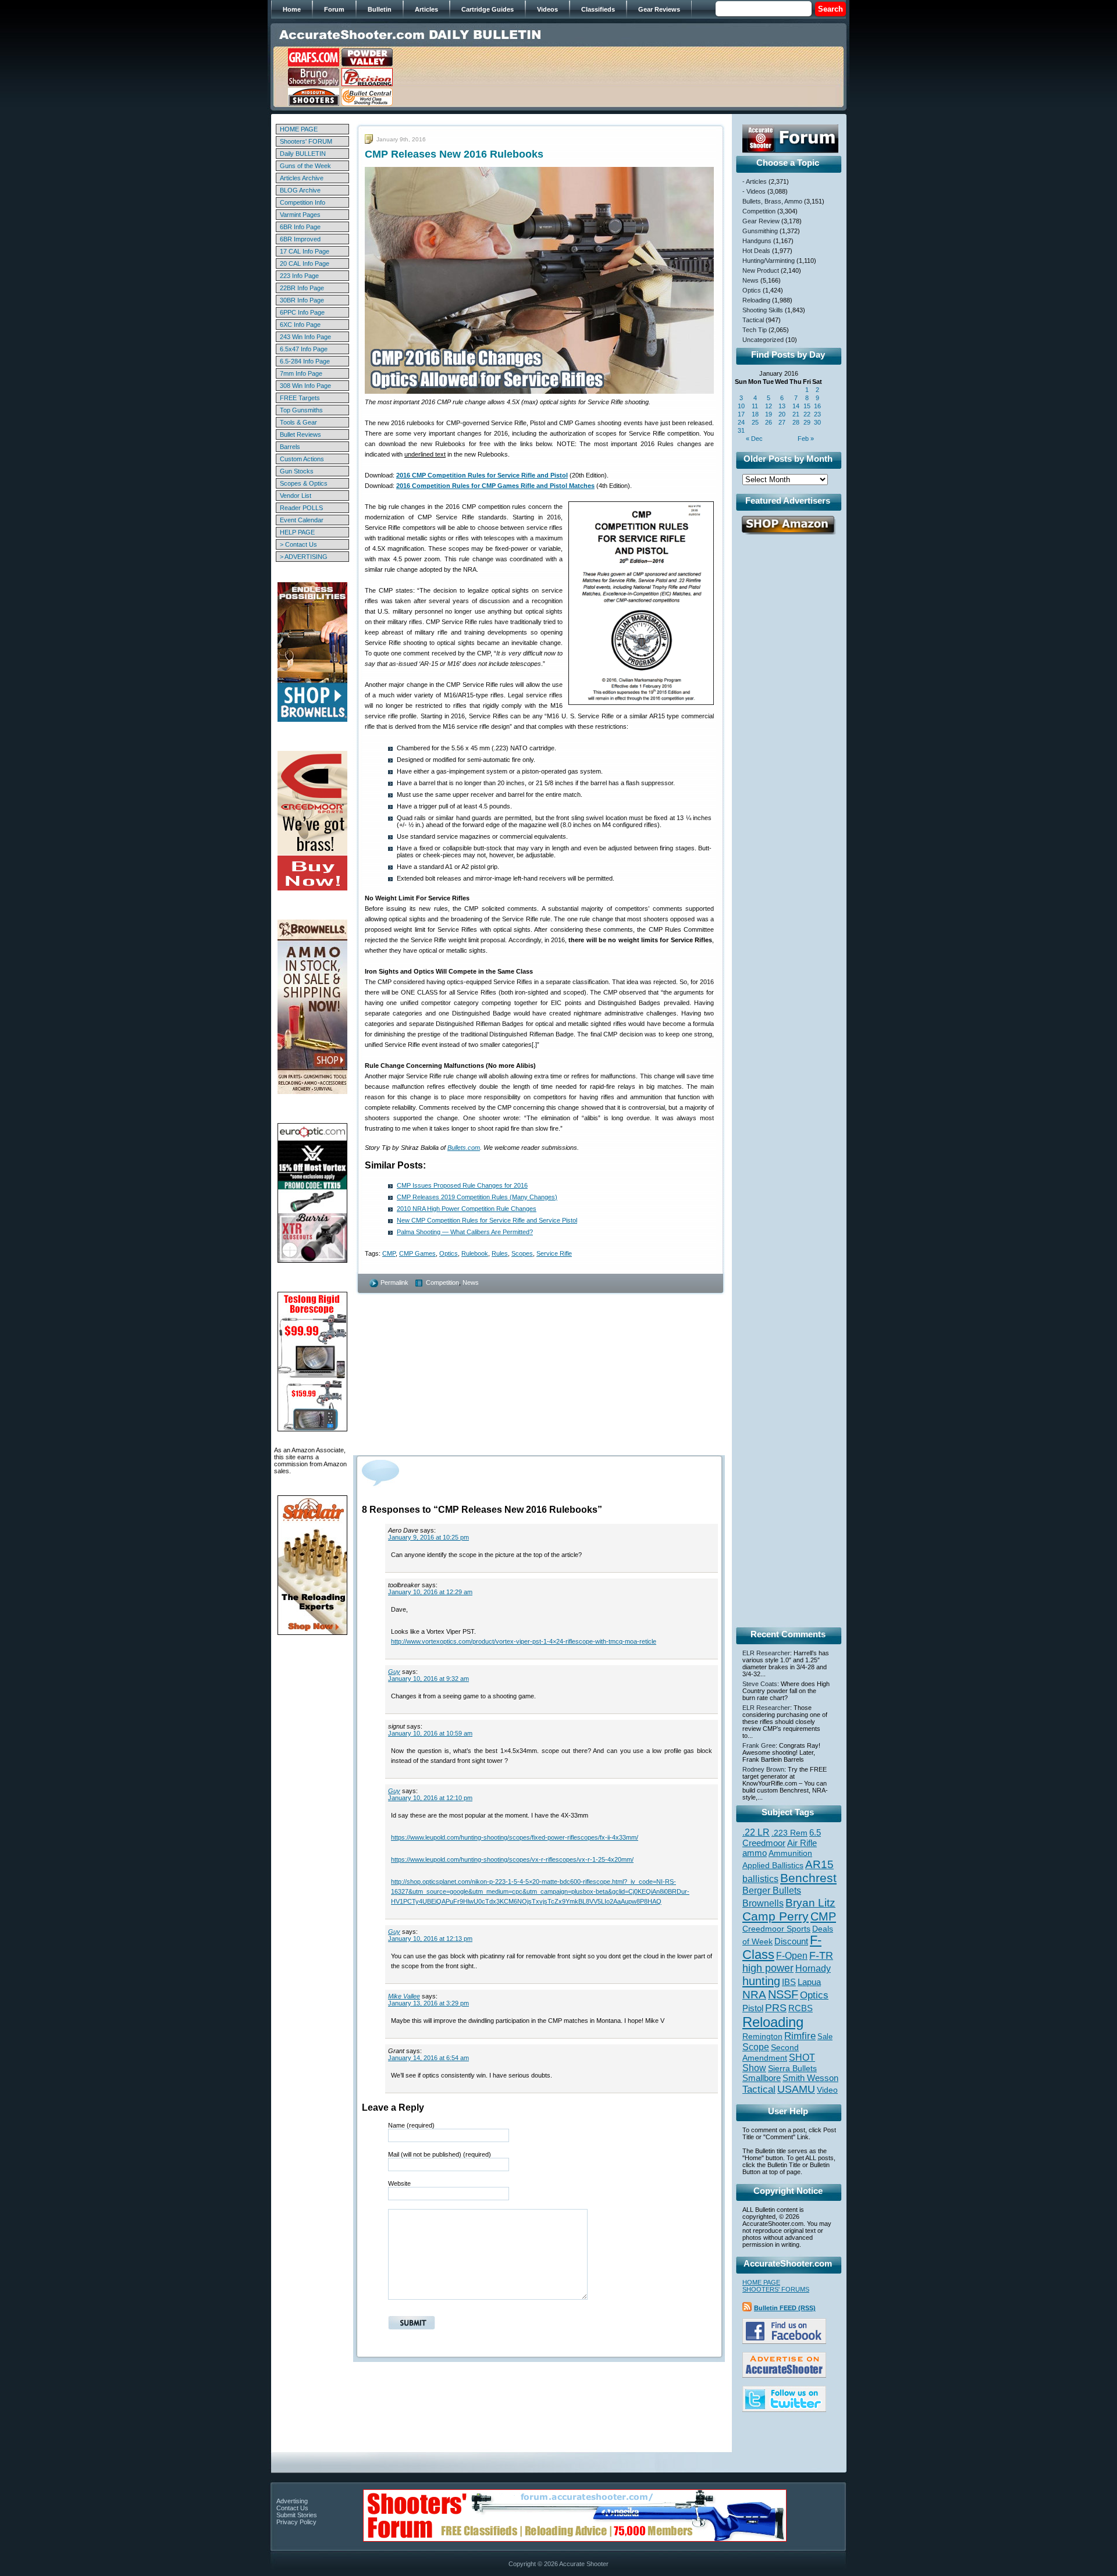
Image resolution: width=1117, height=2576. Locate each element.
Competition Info (303, 202)
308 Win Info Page (305, 386)
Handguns (757, 241)
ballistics (760, 1879)
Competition (442, 1282)
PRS (776, 2007)
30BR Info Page (302, 300)
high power (768, 1968)
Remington (762, 2036)
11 (755, 406)
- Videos (754, 191)
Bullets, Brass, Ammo (772, 201)
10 (741, 406)
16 (817, 406)
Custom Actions (302, 459)
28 (796, 422)
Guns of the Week (305, 166)
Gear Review (761, 221)
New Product (761, 270)
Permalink (394, 1282)
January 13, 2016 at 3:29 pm (428, 2003)
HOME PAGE (299, 129)
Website (399, 2183)
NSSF (783, 1994)
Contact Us (292, 2508)
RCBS (801, 2008)
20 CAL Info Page (305, 263)
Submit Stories (297, 2515)
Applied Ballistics (773, 1865)
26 (769, 422)
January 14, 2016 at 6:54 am (428, 2058)
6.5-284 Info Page (305, 361)
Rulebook (475, 1253)
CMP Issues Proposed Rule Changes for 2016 (462, 1185)
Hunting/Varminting (769, 261)
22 (807, 414)
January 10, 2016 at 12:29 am (430, 1592)
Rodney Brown (763, 1769)
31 (741, 430)
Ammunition (790, 1853)
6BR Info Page (300, 227)
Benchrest (808, 1878)
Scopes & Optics (304, 483)
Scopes (522, 1253)
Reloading (756, 300)
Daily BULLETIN (303, 154)
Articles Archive (302, 178)
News (471, 1282)
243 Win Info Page (305, 337)
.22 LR (756, 1832)
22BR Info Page (302, 288)
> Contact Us (298, 544)
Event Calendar (302, 520)
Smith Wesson (810, 2078)
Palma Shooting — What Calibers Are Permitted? (465, 1232)
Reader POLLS (301, 508)
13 (782, 406)
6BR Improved (300, 239)
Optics (449, 1253)
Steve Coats (760, 1684)
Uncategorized (763, 340)
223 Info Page (299, 276)
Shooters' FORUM (306, 141)
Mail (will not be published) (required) (440, 2154)
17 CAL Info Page (305, 251)
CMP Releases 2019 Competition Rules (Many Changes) (477, 1197)
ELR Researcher (766, 1653)
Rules (500, 1253)
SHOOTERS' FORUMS (776, 2289)
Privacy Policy (296, 2522)
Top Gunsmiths (301, 410)
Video (827, 2090)
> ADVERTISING (304, 557)
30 (817, 422)
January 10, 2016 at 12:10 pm (430, 1798)
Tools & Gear (298, 422)
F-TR (821, 1955)
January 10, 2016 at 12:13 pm (430, 1939)
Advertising (292, 2501)
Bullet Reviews (300, 434)
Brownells (763, 1903)
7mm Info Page (301, 373)
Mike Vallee (404, 1996)
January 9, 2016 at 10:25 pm (428, 1537)
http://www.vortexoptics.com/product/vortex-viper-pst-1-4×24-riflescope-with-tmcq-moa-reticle (524, 1641)
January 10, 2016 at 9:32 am (428, 1679)
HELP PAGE (297, 532)
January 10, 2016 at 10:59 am (430, 1733)
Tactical (753, 320)
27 (782, 422)
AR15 (819, 1864)
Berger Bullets (772, 1890)
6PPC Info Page (302, 312)
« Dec (754, 439)
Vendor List (296, 496)
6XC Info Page (300, 325)
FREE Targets (300, 398)
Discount (791, 1941)
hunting (761, 1981)
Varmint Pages (300, 215)
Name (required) (411, 2125)
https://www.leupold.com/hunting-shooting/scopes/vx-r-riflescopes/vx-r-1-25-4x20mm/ (512, 1859)
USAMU (796, 2089)
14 (796, 406)
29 (807, 422)
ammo (755, 1853)
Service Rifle (554, 1253)
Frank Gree (759, 1745)
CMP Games (417, 1253)
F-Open (792, 1955)
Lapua (809, 1982)
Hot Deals (756, 251)
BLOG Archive (300, 190)
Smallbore (762, 2078)
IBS (789, 1982)
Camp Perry (776, 1916)
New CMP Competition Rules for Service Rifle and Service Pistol (487, 1220)
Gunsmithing (760, 231)
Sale (825, 2037)
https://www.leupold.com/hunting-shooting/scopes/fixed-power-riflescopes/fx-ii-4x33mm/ (515, 1837)
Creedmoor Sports (776, 1929)
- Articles (755, 181)
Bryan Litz (810, 1902)
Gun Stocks (297, 471)
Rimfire (800, 2036)
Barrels (290, 447)
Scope (756, 2047)
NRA (754, 1995)
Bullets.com (464, 1148)
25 (755, 422)
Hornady (813, 1968)
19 (769, 414)
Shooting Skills (763, 310)
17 (741, 414)
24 (741, 422)
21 (796, 414)
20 (782, 414)
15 (807, 406)
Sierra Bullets (792, 2068)
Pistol (753, 2008)
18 (755, 414)
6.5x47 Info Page (304, 349)
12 (769, 406)
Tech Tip (755, 330)
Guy (394, 1672)
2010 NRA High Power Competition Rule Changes (467, 1209)
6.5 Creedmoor (782, 1838)
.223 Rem (789, 1833)
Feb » (806, 439)
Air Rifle (802, 1843)
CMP (389, 1253)
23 (817, 414)
